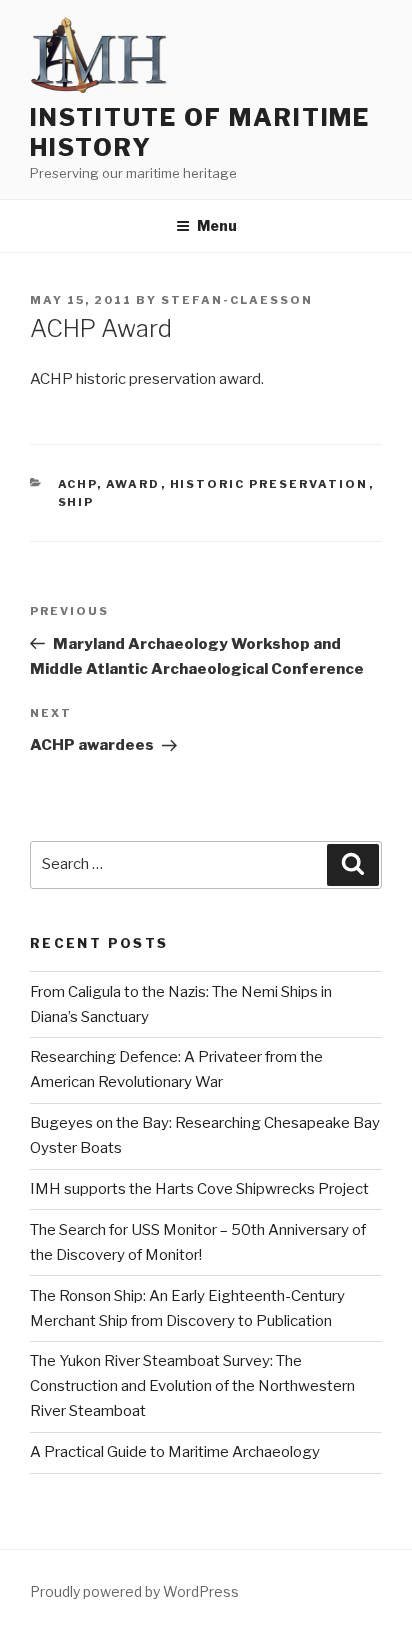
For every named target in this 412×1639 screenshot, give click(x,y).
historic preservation (269, 484)
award (133, 484)
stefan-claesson (237, 300)
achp (77, 484)
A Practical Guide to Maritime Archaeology (175, 1452)
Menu (217, 225)
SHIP (76, 502)
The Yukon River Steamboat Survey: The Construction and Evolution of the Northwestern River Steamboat (192, 1386)
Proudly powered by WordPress (134, 1591)
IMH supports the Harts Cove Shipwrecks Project (199, 1189)
